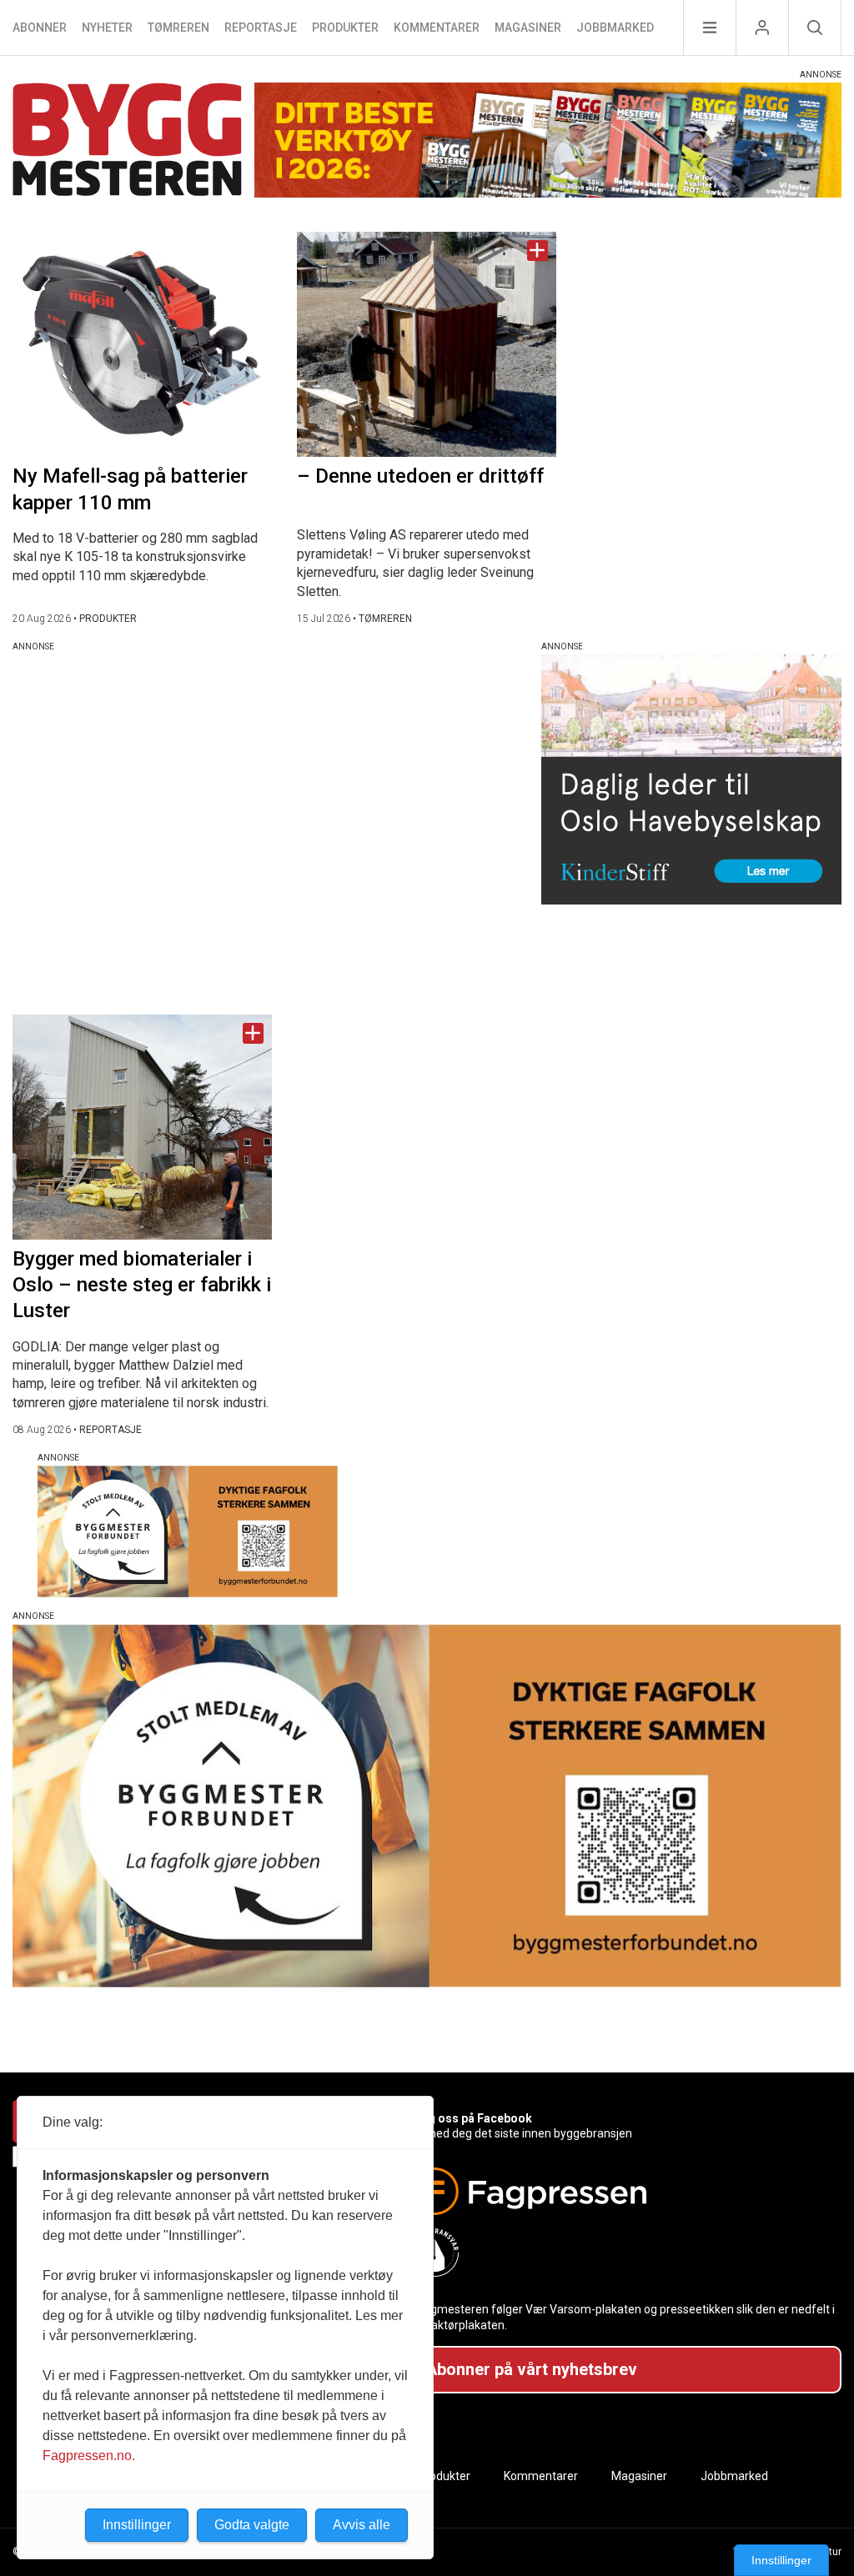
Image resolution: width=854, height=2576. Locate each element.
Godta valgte (252, 2525)
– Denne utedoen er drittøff (420, 476)
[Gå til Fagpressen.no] (619, 2191)
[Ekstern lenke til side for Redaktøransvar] (619, 2253)
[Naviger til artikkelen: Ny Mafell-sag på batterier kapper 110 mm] (142, 344)
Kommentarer (437, 28)
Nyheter (107, 28)
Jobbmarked (615, 28)
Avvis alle (362, 2525)
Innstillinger (781, 2560)
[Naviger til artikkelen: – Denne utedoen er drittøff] (427, 344)
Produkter (345, 28)
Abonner (40, 28)
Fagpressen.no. (89, 2456)
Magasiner (528, 28)
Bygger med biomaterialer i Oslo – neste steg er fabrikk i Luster (142, 1285)
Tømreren (178, 28)
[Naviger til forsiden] (127, 142)
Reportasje (261, 28)
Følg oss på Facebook (471, 2118)
